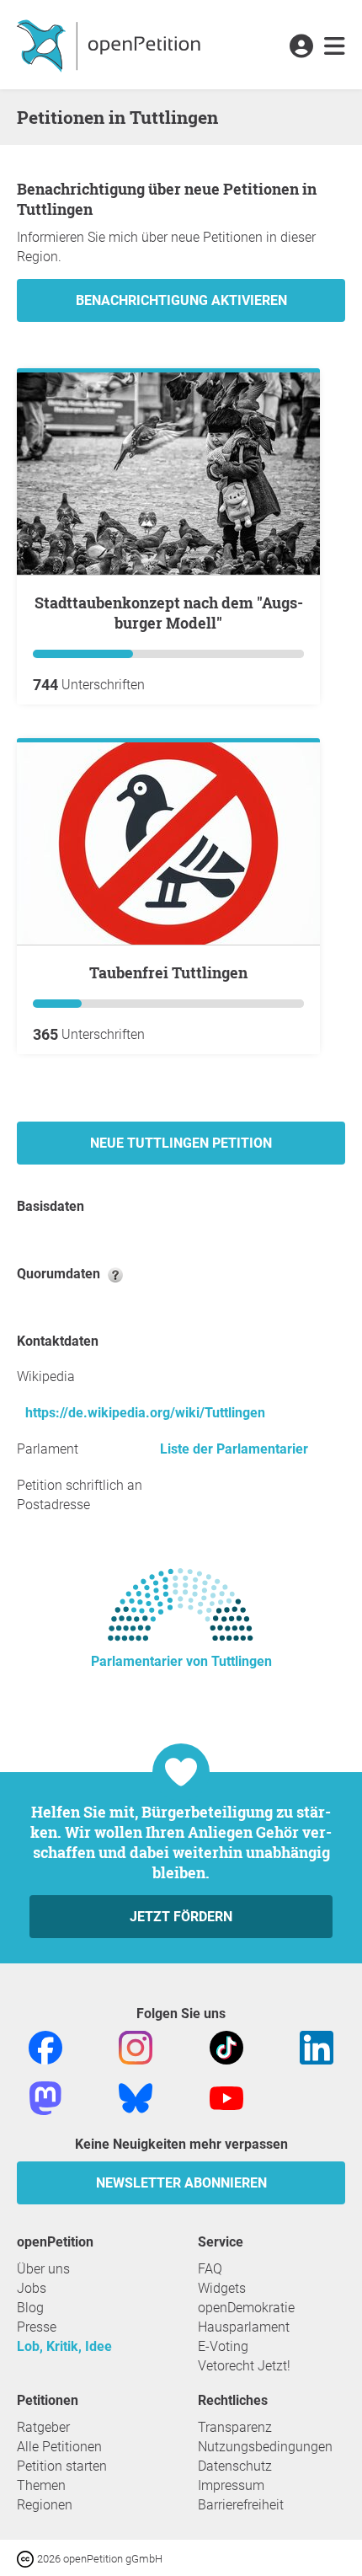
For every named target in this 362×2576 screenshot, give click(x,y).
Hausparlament (244, 2327)
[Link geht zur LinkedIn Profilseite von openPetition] (317, 2046)
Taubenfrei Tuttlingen (168, 972)
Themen (41, 2485)
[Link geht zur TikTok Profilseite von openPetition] (226, 2046)
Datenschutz (235, 2466)
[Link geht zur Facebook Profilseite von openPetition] (45, 2046)
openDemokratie (246, 2308)
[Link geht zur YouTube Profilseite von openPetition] (226, 2097)
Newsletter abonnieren (181, 2183)
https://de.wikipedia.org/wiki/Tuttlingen (145, 1413)
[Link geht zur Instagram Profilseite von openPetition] (136, 2046)
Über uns (43, 2269)
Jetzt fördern (181, 1917)
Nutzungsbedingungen (265, 2447)
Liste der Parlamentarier (234, 1449)
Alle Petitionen (59, 2447)
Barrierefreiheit (241, 2505)
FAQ (210, 2269)
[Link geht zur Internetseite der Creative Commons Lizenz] (27, 2558)
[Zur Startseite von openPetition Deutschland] (111, 45)
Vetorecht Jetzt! (244, 2366)
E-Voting (223, 2346)
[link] (335, 47)
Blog (30, 2308)
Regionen (45, 2505)
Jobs (32, 2288)
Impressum (231, 2485)
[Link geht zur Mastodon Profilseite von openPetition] (45, 2097)
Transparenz (235, 2427)
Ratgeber (43, 2427)
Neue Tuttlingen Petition (181, 1143)
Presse (37, 2327)
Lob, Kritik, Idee (64, 2346)
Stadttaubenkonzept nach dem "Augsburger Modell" (169, 613)
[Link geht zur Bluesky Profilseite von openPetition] (136, 2097)
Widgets (222, 2288)
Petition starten (62, 2466)
